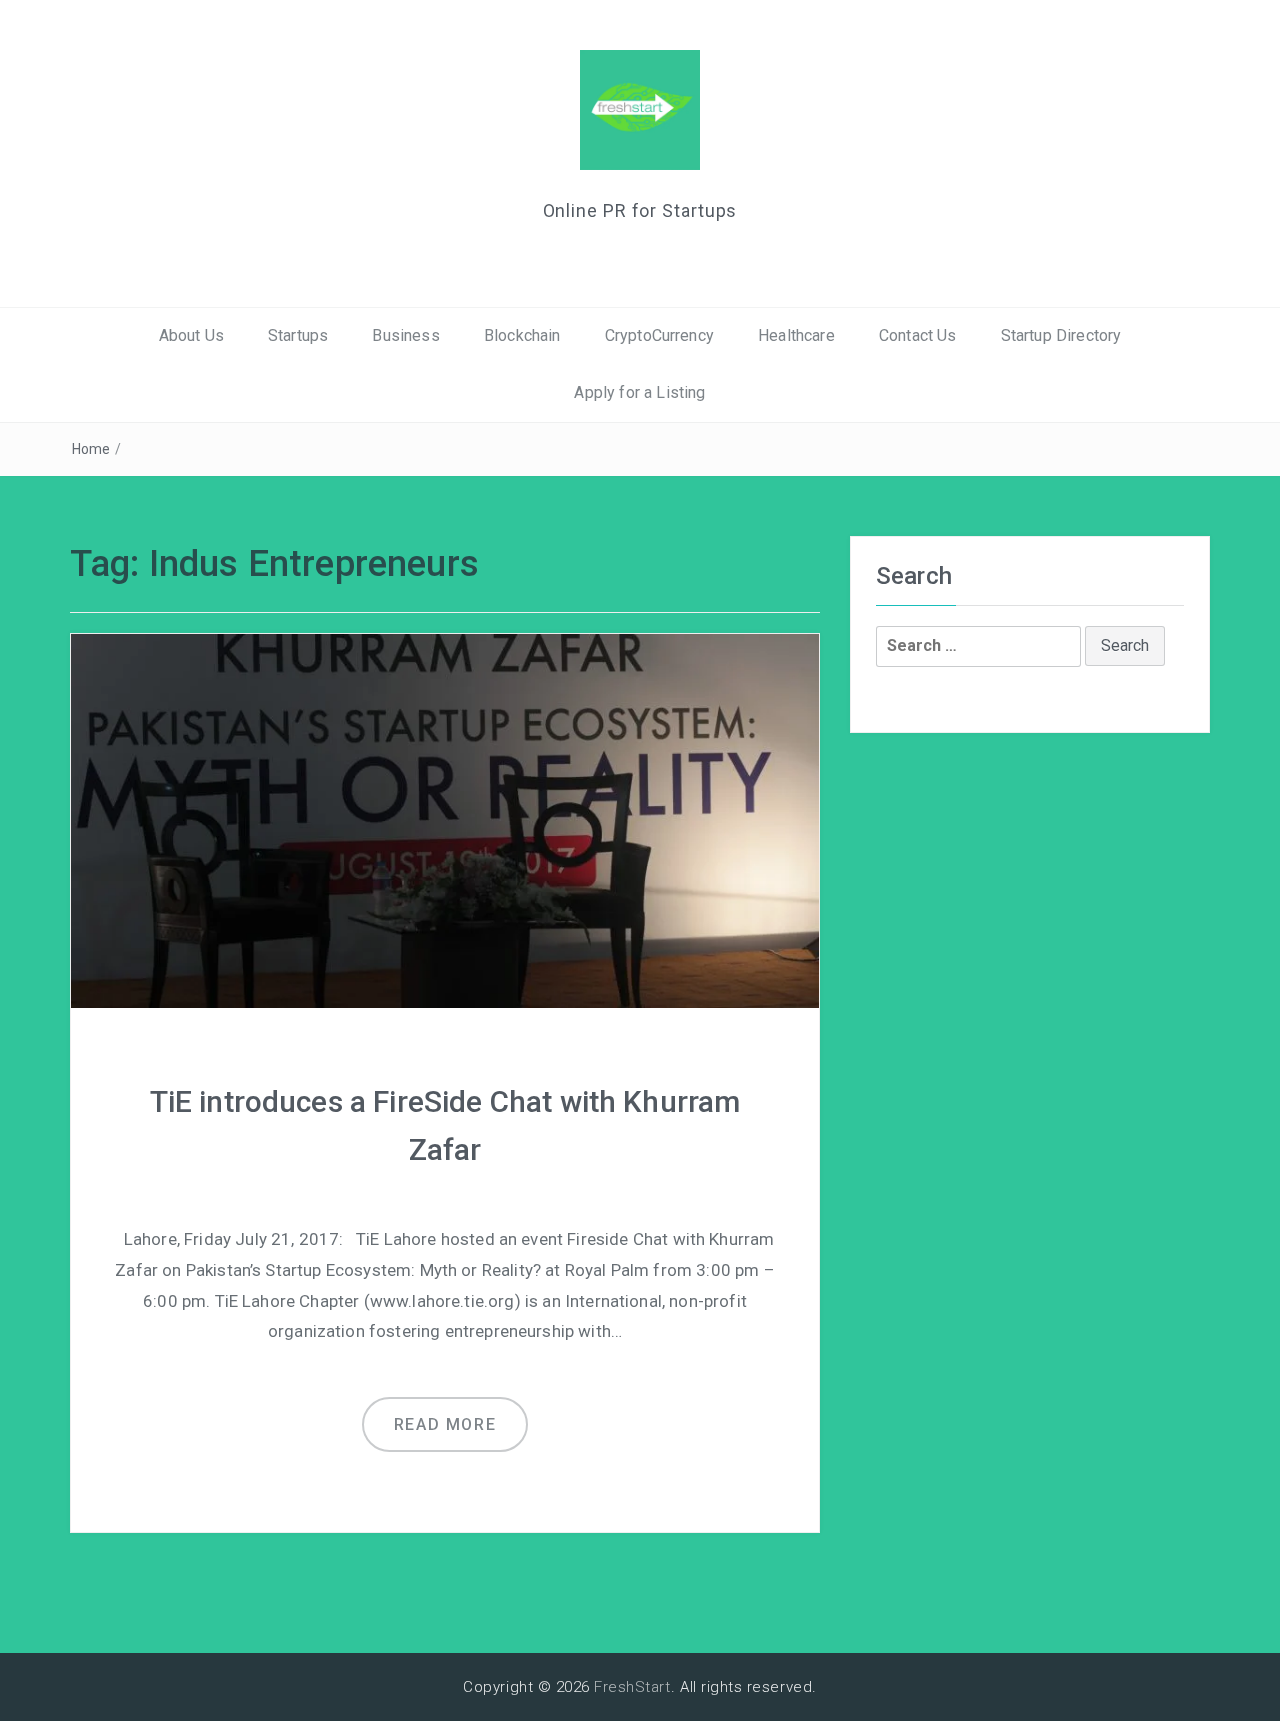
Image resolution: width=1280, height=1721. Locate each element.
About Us (191, 335)
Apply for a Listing (639, 392)
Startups (298, 335)
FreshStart (632, 1687)
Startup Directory (1061, 335)
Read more (445, 1424)
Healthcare (796, 335)
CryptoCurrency (659, 335)
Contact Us (918, 335)
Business (405, 335)
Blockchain (522, 335)
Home (91, 449)
